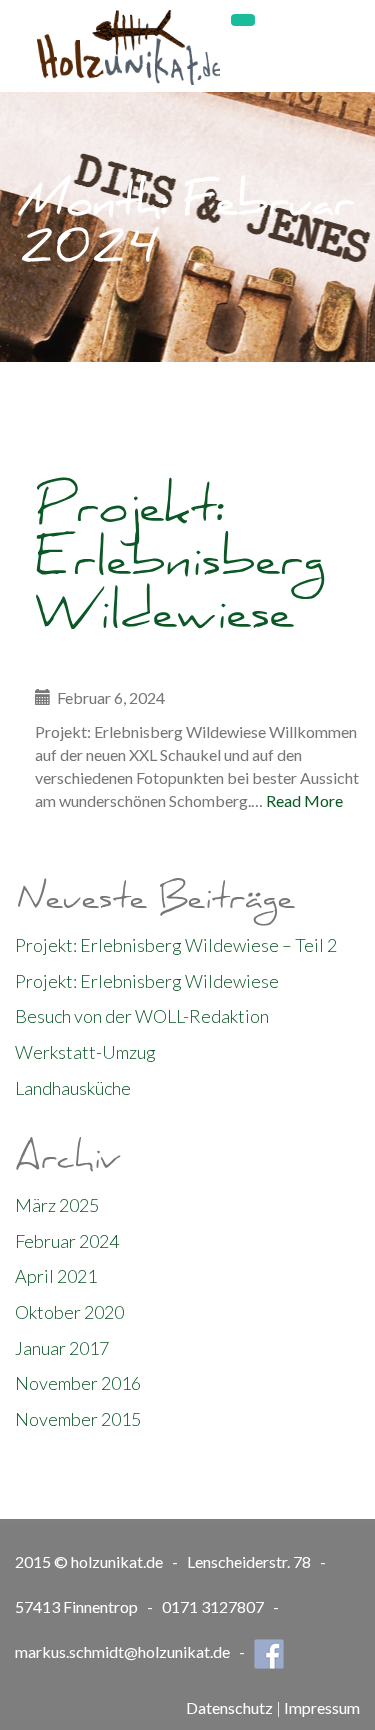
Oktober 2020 (69, 1312)
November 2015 (78, 1419)
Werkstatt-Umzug (85, 1052)
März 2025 (57, 1205)
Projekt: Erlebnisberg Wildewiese (180, 568)
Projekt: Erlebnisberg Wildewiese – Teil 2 (176, 945)
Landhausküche (73, 1088)
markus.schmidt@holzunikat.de (122, 1651)
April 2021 (56, 1276)
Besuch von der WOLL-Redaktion (142, 1016)
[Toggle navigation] (243, 20)
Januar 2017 (62, 1348)
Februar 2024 (67, 1241)
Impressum (322, 1707)
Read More (304, 800)
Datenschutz (229, 1707)
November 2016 (78, 1383)
